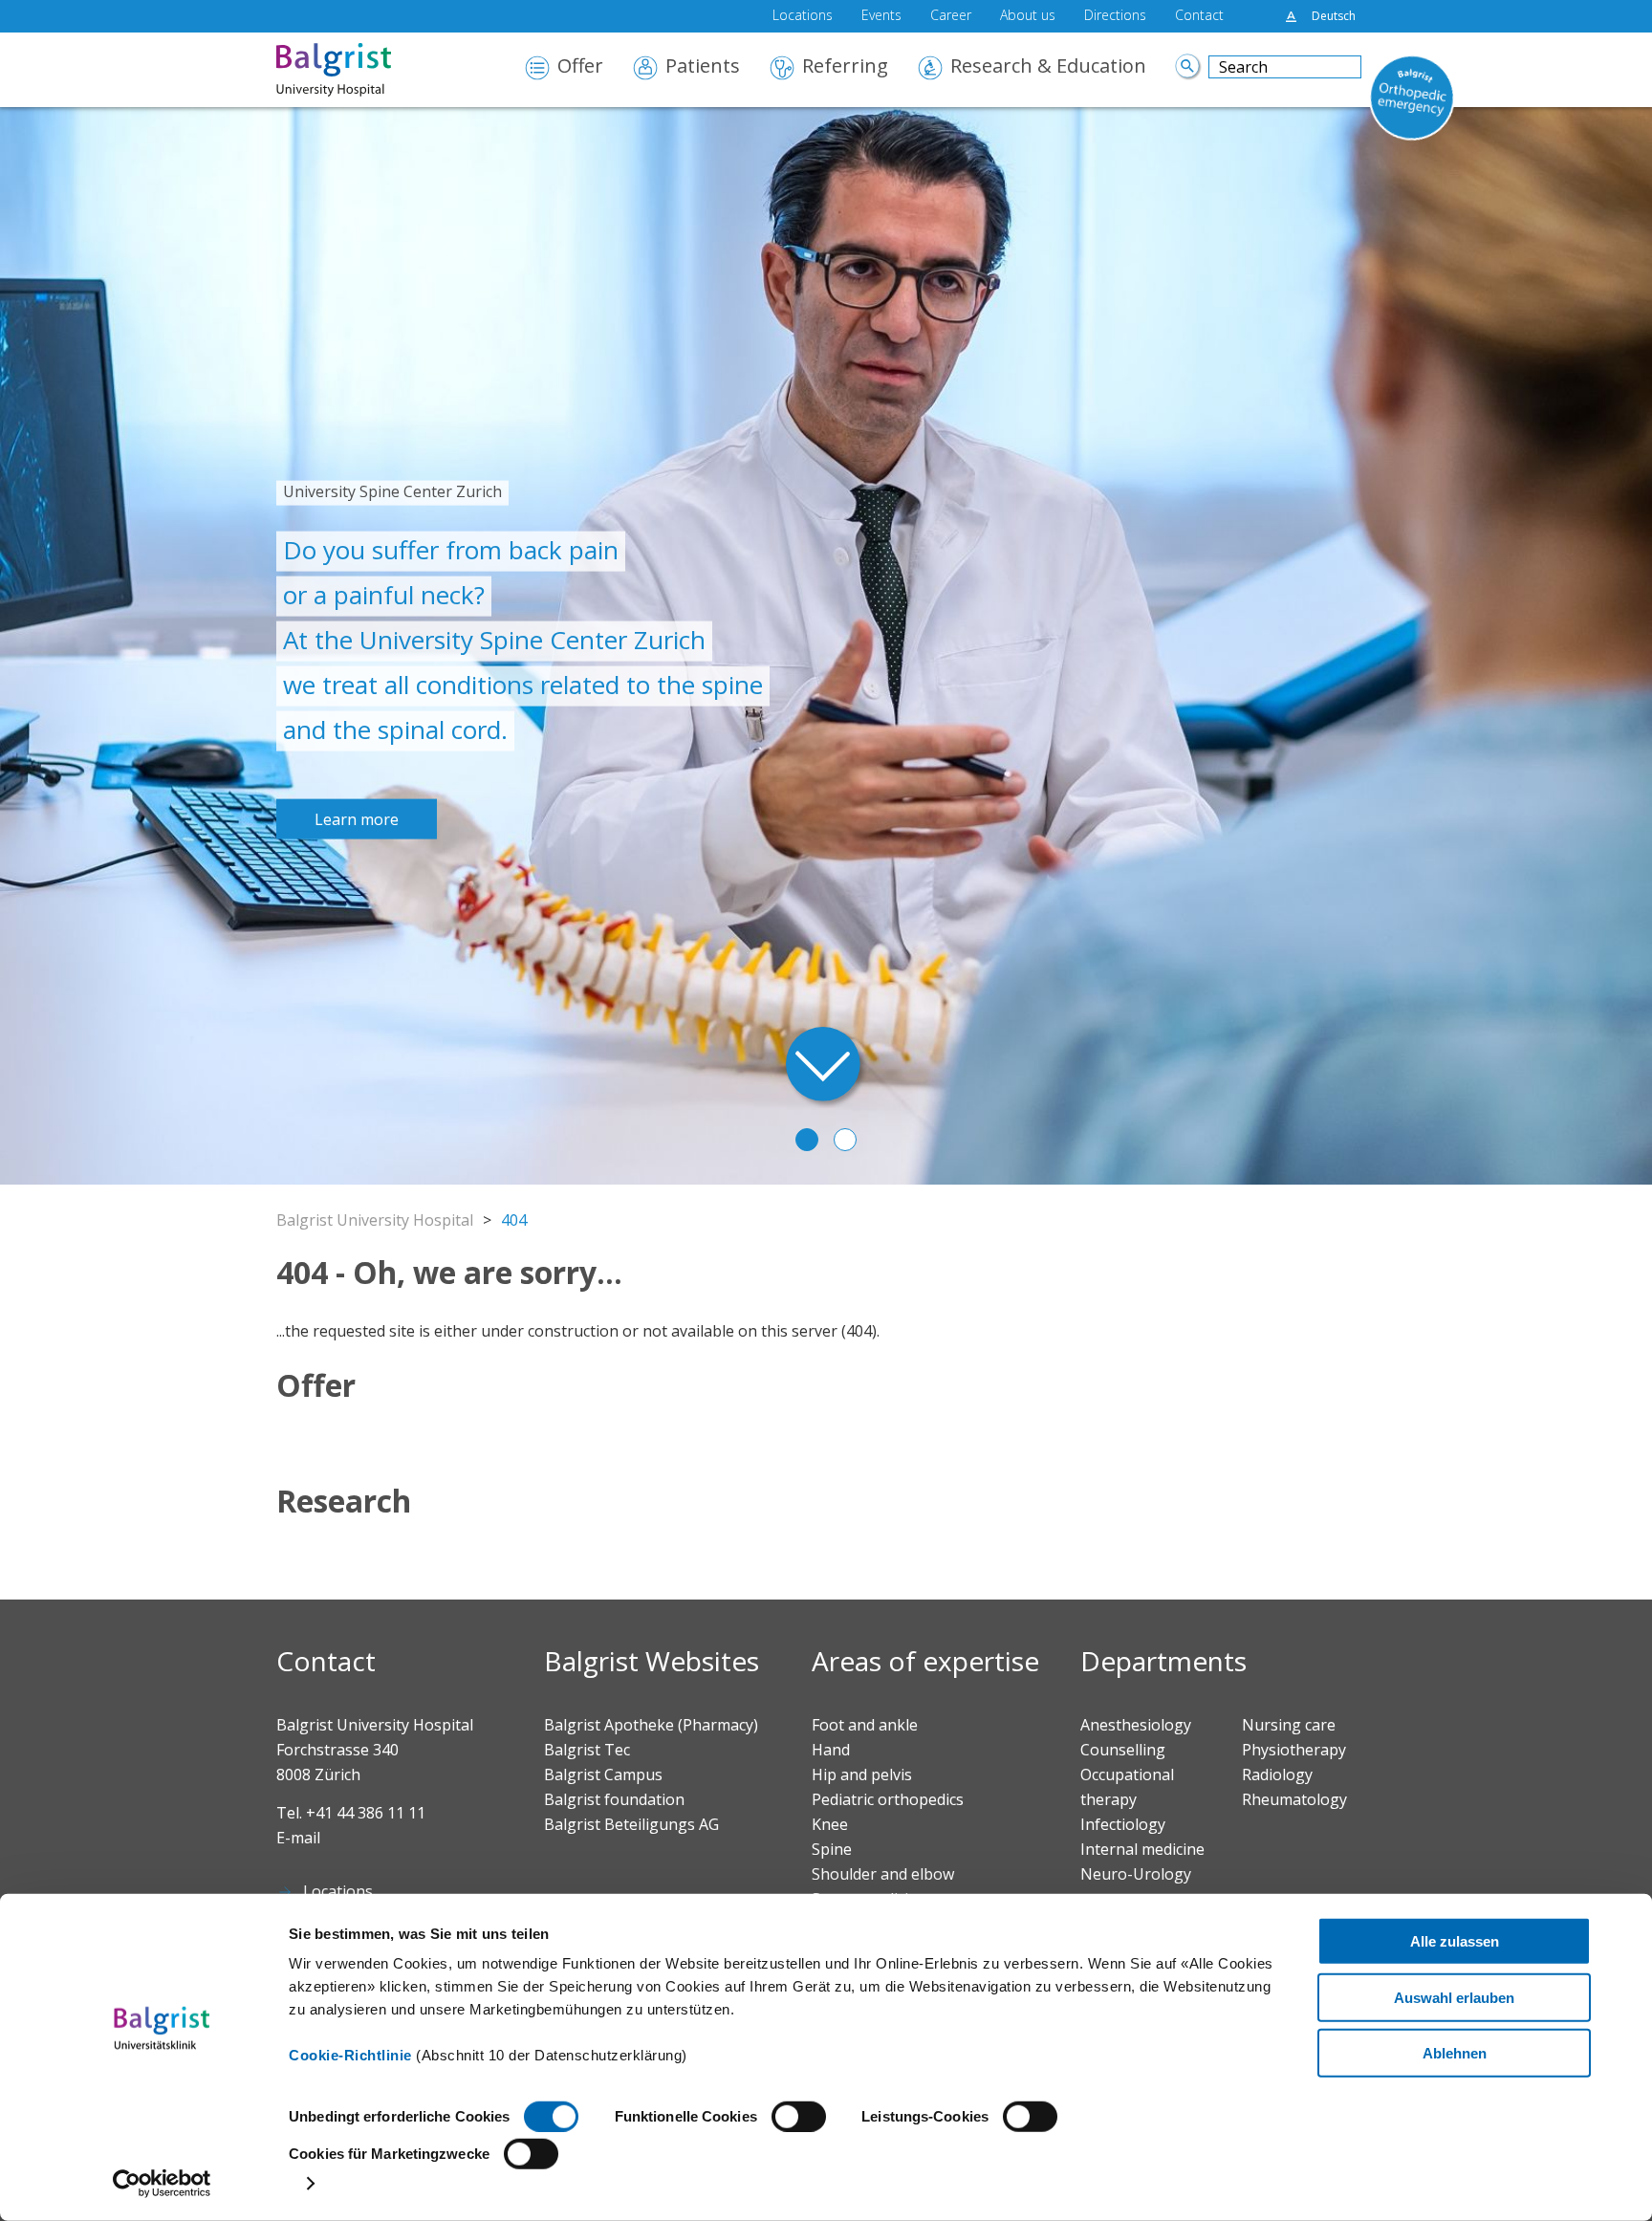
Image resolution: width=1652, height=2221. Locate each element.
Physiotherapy (1294, 1750)
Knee (830, 1824)
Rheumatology (1294, 1799)
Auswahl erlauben (1454, 1997)
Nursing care (1289, 1725)
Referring (845, 67)
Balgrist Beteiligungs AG (631, 1824)
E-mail (298, 1838)
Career (951, 16)
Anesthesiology (1136, 1725)
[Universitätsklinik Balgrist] (362, 70)
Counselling (1123, 1750)
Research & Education (1048, 67)
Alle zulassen (1455, 1941)
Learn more (357, 818)
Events (881, 16)
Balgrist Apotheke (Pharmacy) (651, 1725)
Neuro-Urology (1136, 1874)
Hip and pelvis (862, 1775)
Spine (832, 1849)
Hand (831, 1750)
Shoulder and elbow (883, 1874)
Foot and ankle (865, 1725)
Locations (803, 16)
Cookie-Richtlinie (350, 2055)
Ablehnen (1455, 2053)
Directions (1115, 16)
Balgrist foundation (614, 1799)
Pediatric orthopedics (888, 1799)
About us (1028, 16)
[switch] (799, 2117)
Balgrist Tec (587, 1750)
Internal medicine (1142, 1849)
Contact (1199, 16)
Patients (703, 67)
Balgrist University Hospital (375, 1220)
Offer (580, 67)
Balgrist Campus (603, 1775)
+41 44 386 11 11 (366, 1813)
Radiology (1277, 1775)
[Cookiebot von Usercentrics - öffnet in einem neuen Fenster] (162, 2184)
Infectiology (1123, 1824)
